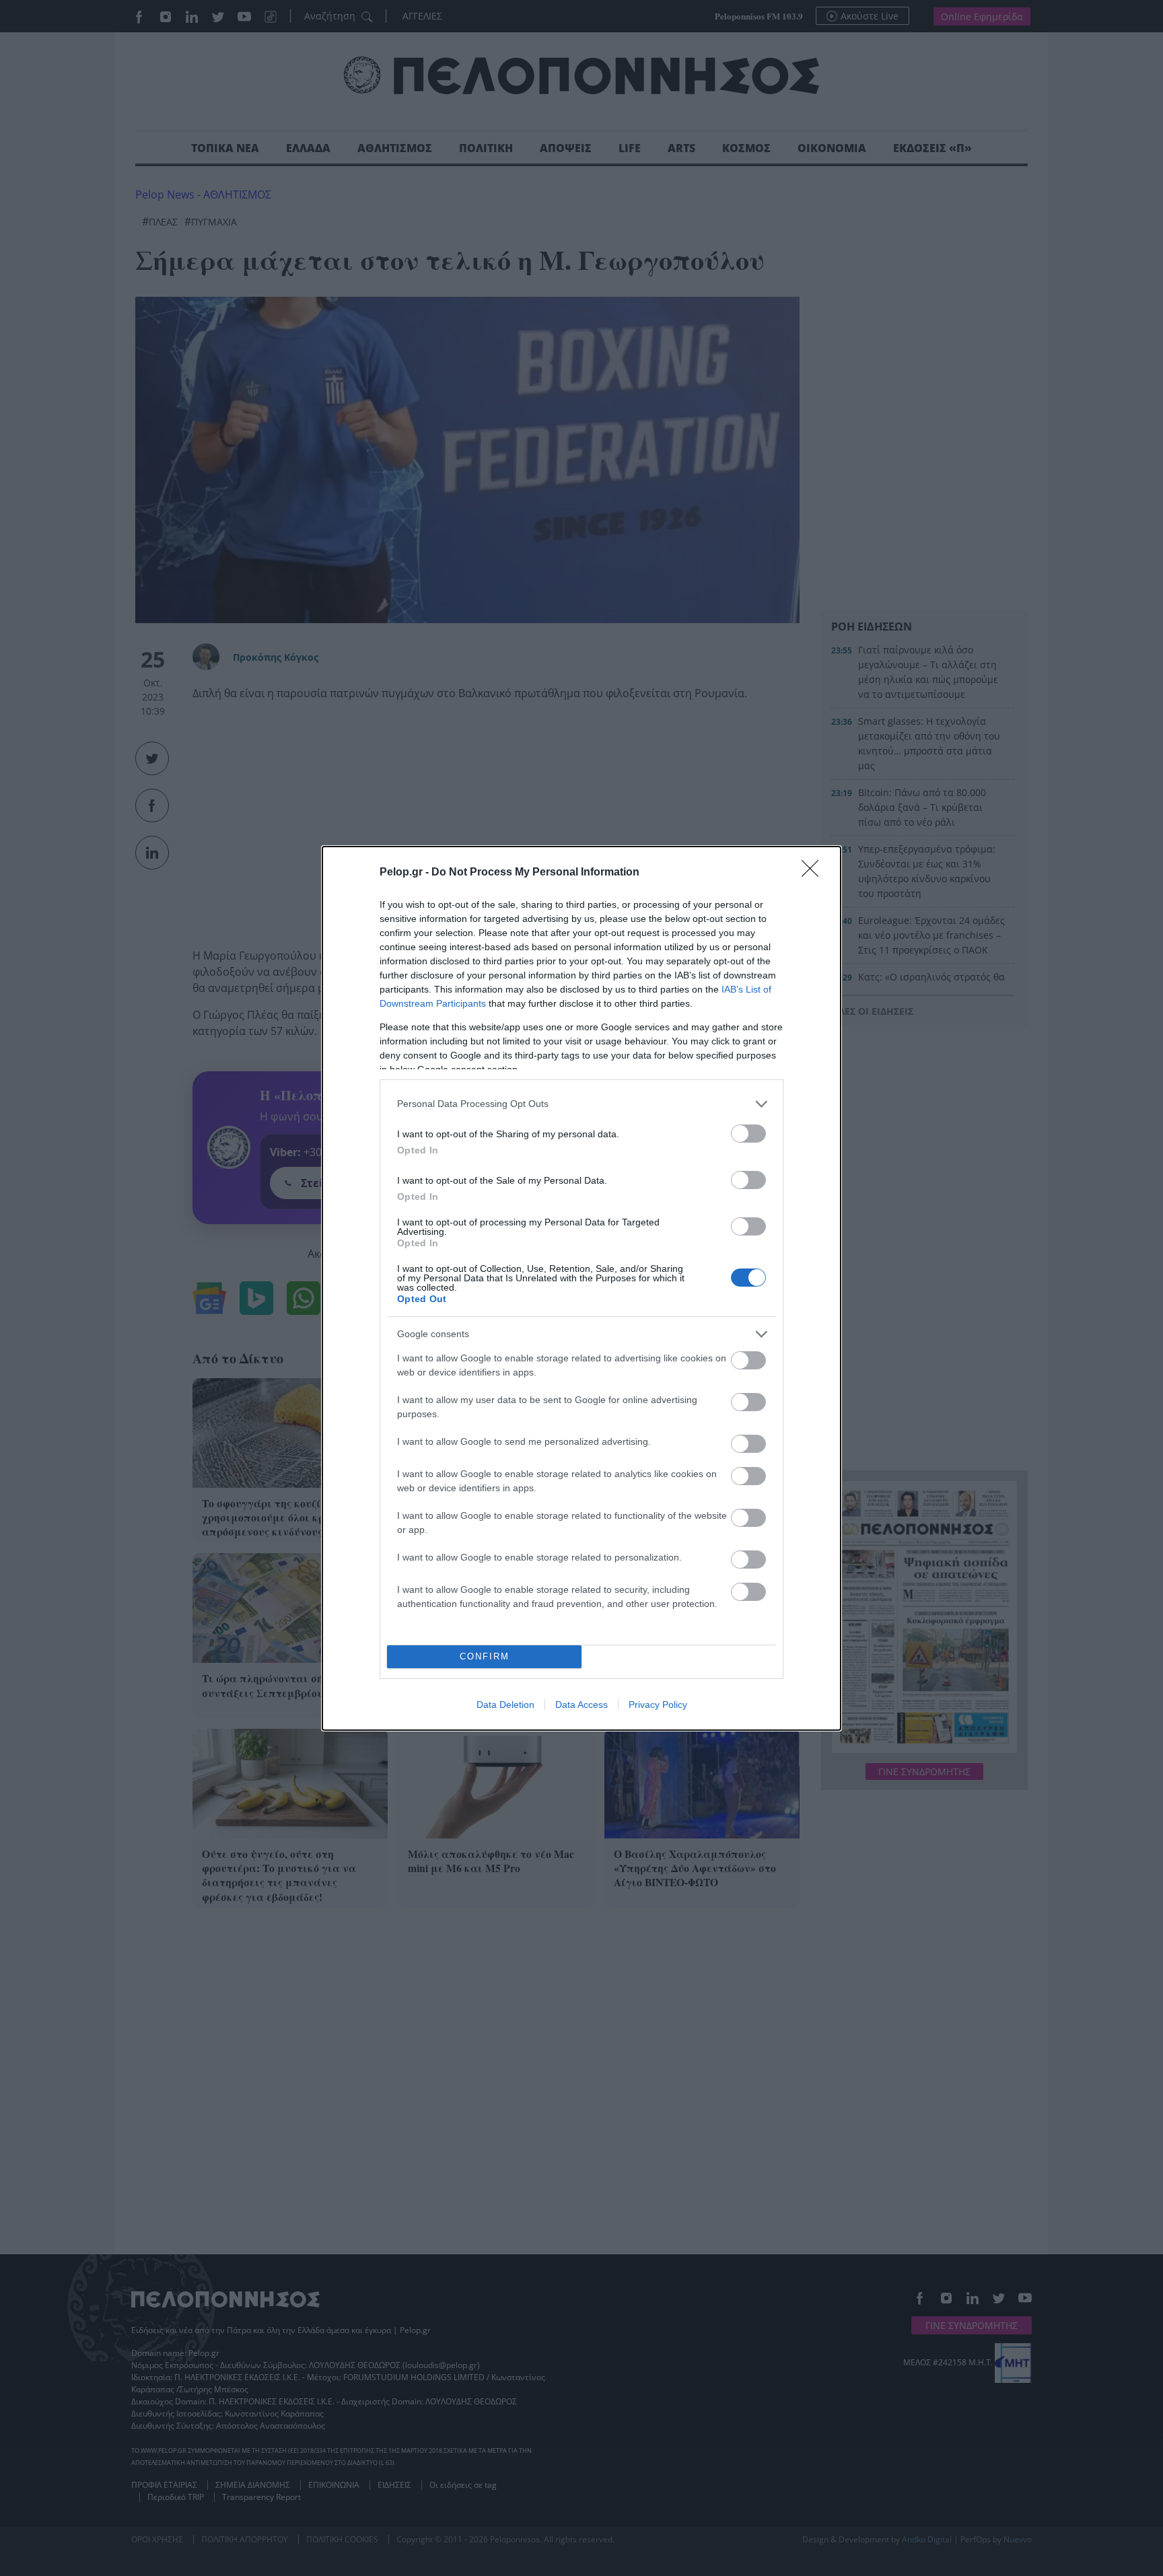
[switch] (748, 1134)
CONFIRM (485, 1656)
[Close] (814, 873)
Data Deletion (505, 1705)
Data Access (581, 1705)
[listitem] (581, 1104)
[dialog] (581, 1288)
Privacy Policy (658, 1705)
